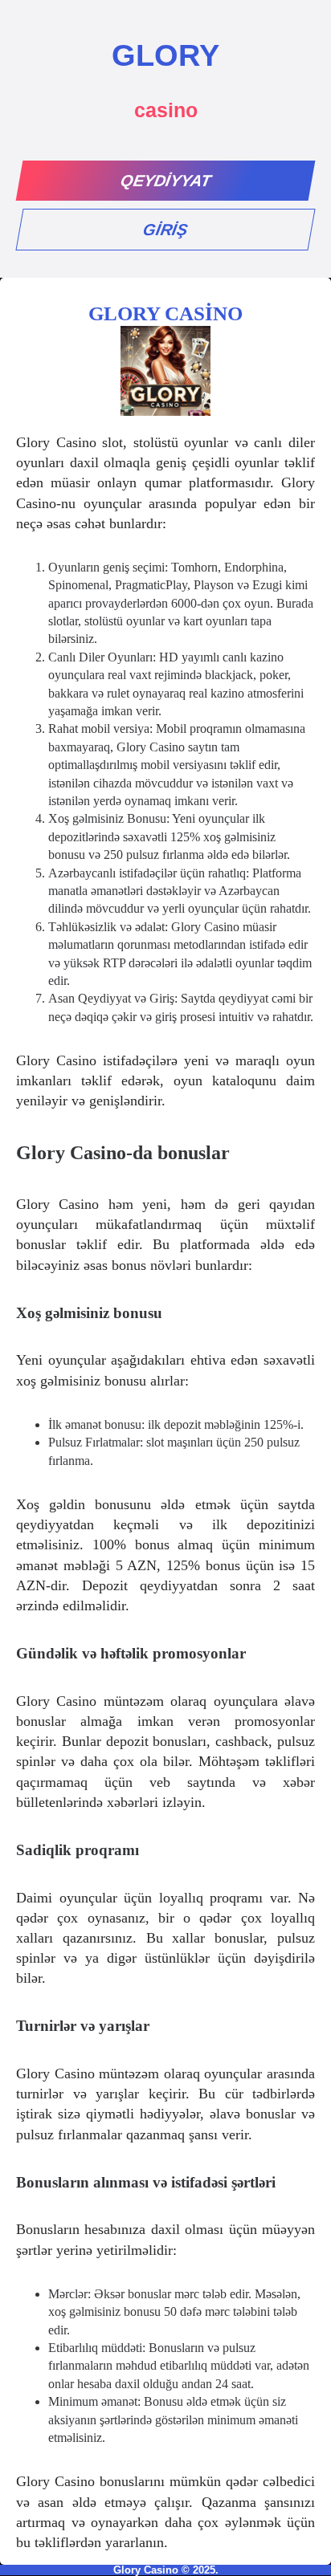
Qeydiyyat (165, 181)
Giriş (166, 230)
